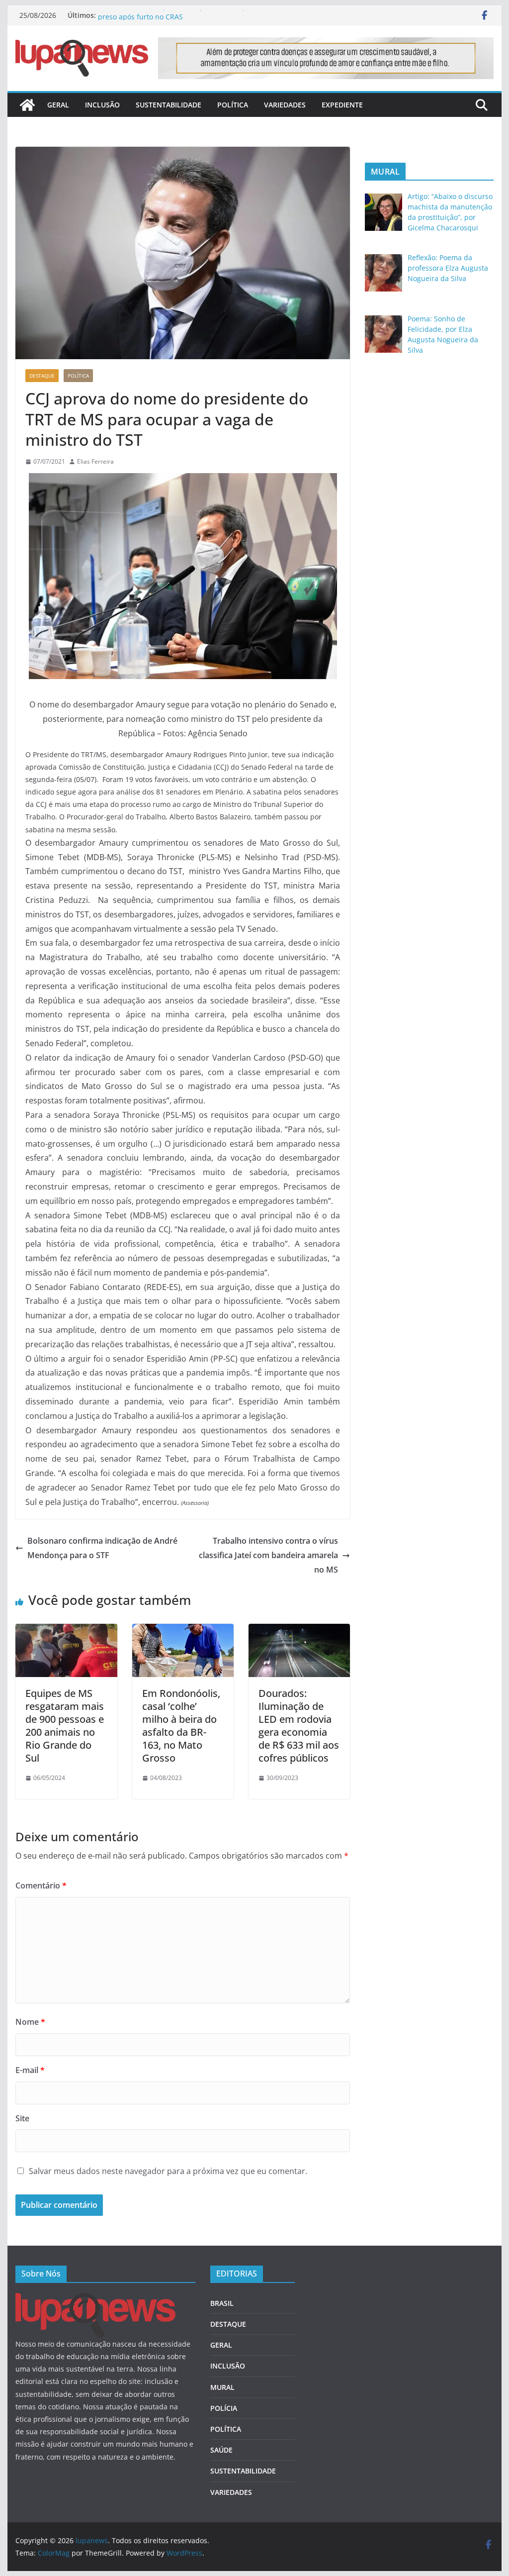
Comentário (41, 1885)
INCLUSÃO (102, 105)
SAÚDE (221, 2450)
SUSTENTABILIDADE (169, 105)
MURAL (222, 2387)
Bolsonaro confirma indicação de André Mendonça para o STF (102, 1548)
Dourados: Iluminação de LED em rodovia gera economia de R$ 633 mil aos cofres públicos (299, 1726)
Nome (30, 2022)
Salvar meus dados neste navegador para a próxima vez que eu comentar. (168, 2171)
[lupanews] (27, 105)
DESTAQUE (42, 376)
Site (22, 2118)
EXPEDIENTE (342, 105)
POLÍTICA (233, 105)
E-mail (30, 2070)
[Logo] (95, 2299)
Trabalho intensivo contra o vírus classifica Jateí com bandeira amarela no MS (268, 1555)
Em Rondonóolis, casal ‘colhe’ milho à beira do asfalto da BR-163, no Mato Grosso (181, 1726)
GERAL (58, 105)
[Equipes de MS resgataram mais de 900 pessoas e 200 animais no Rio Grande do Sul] (66, 1631)
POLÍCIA (224, 2408)
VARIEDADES (285, 105)
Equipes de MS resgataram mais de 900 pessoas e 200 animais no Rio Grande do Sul (65, 1726)
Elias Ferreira (95, 461)
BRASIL (222, 2303)
